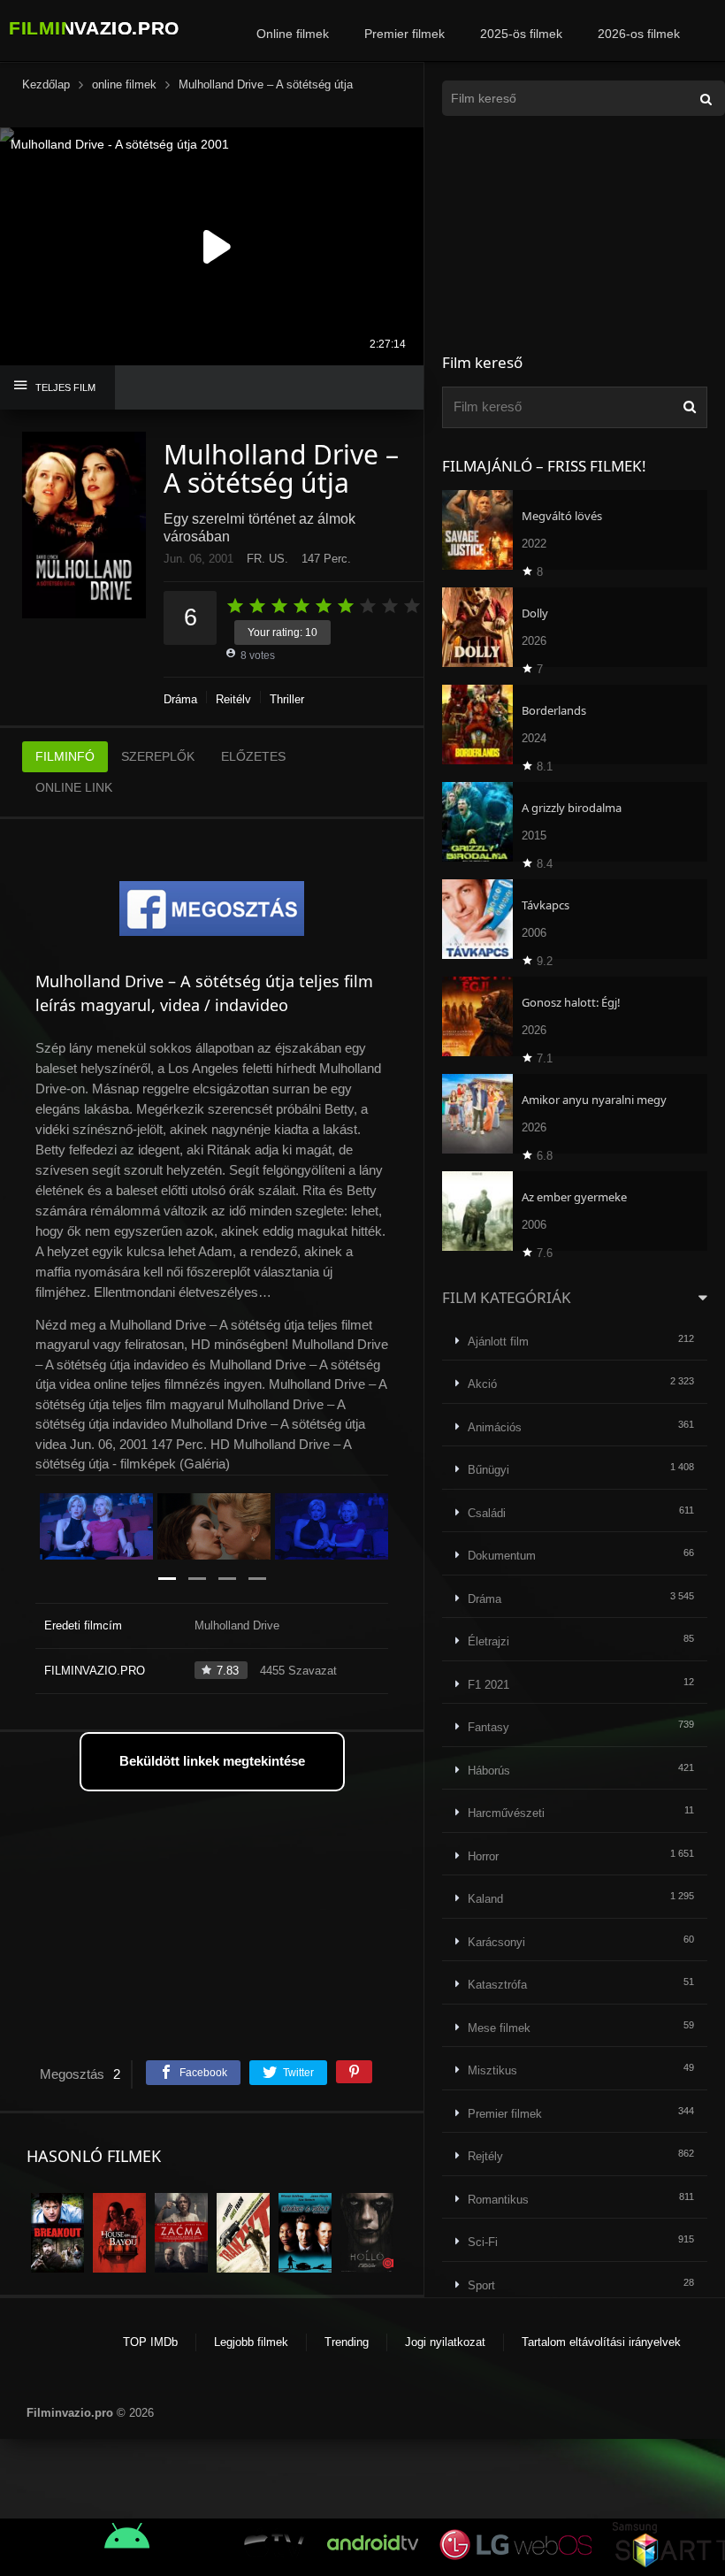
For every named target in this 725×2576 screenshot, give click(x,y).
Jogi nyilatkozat (445, 2342)
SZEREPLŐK (158, 756)
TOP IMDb (150, 2342)
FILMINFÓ (65, 756)
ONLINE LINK (74, 787)
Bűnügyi (488, 1470)
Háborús (489, 1771)
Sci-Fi (483, 2242)
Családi (487, 1513)
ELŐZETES (253, 756)
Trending (347, 2342)
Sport (481, 2285)
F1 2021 (488, 1685)
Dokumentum (502, 1556)
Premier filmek (404, 34)
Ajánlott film (498, 1342)
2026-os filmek (639, 34)
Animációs (495, 1427)
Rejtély (233, 699)
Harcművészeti (506, 1813)
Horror (483, 1856)
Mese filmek (499, 2028)
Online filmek (293, 34)
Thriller (287, 699)
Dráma (180, 699)
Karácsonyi (496, 1942)
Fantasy (488, 1727)
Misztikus (492, 2070)
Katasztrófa (497, 1985)
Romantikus (498, 2200)
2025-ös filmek (521, 34)
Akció (482, 1384)
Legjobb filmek (251, 2342)
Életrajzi (488, 1641)
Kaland (485, 1899)
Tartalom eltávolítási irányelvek (601, 2342)
